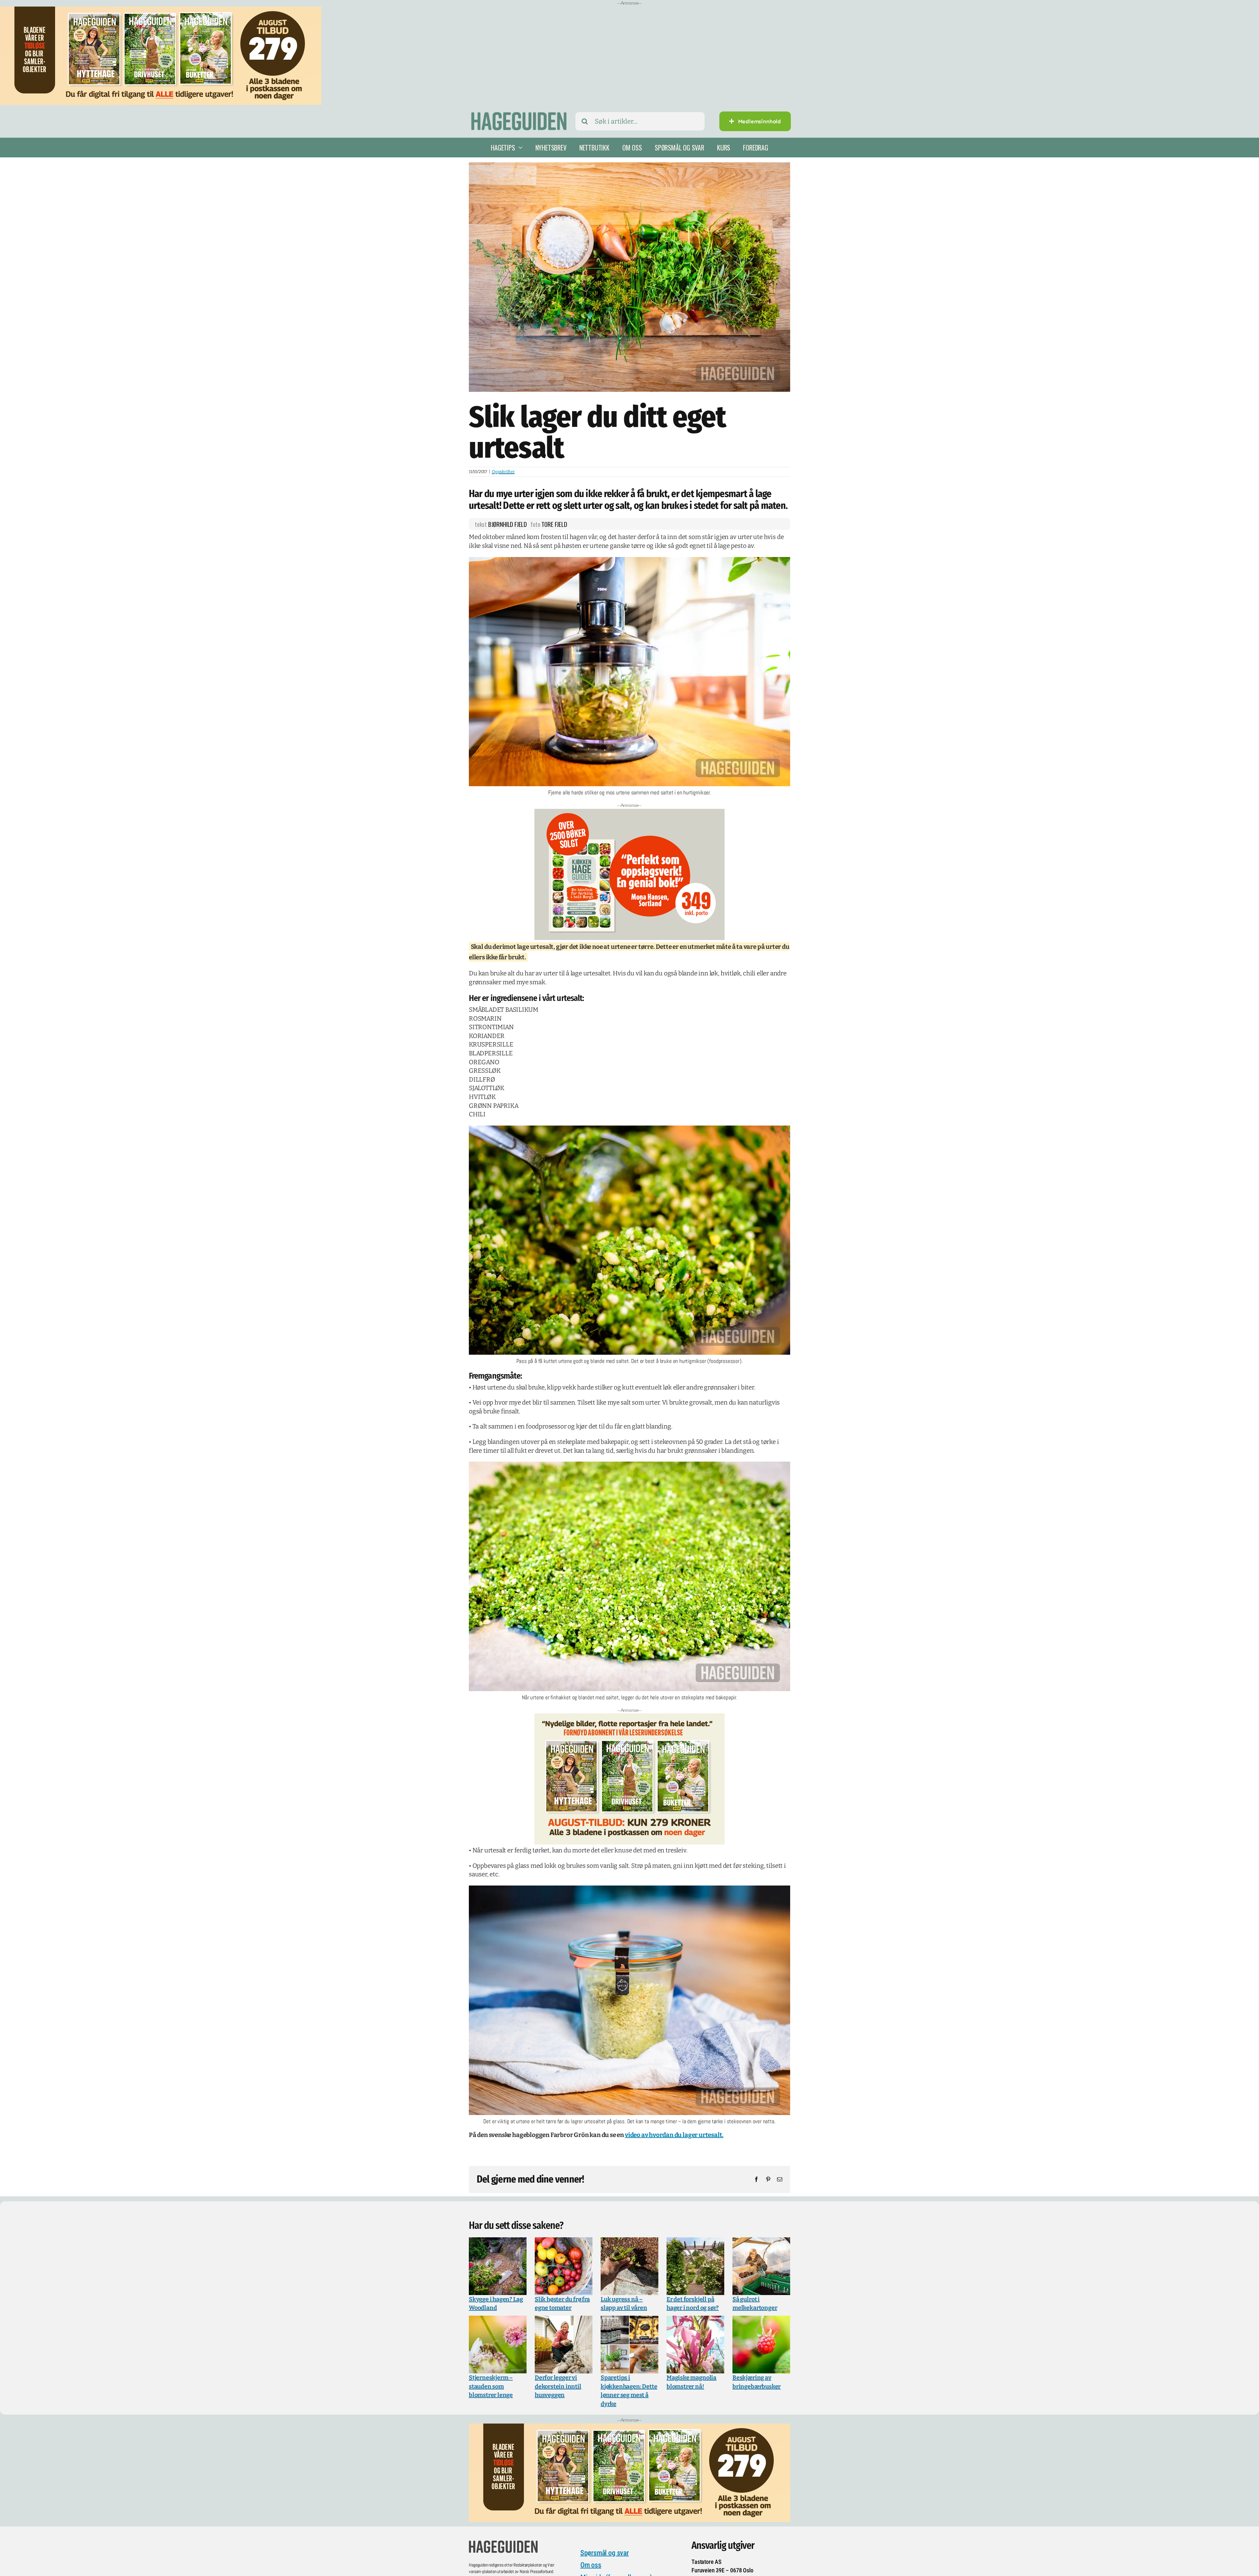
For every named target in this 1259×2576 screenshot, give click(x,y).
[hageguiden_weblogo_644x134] (503, 2543)
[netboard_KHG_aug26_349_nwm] (629, 813)
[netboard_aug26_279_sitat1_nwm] (629, 1718)
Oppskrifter (503, 472)
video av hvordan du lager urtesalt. (674, 2136)
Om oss (591, 2566)
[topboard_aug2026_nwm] (161, 11)
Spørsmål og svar (605, 2553)
